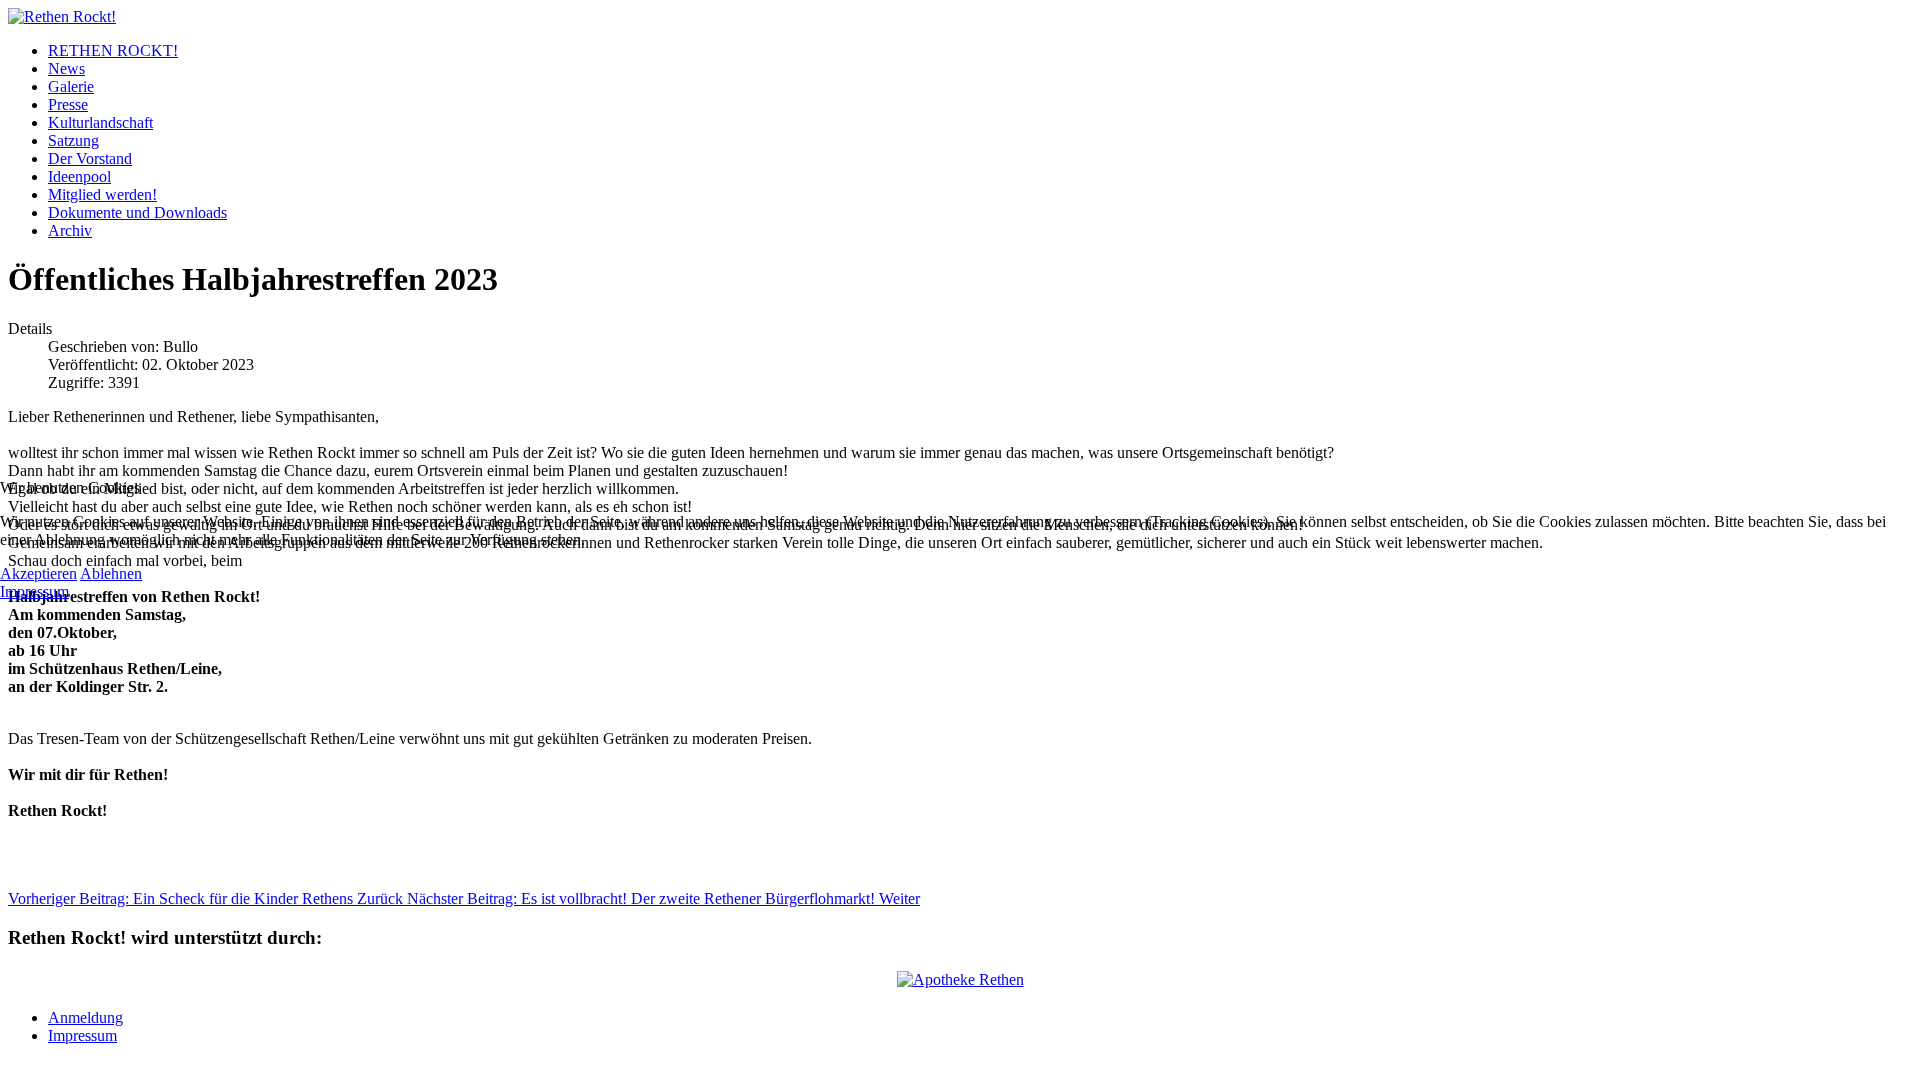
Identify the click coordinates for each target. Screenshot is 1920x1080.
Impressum (34, 591)
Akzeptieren (38, 573)
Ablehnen (111, 573)
